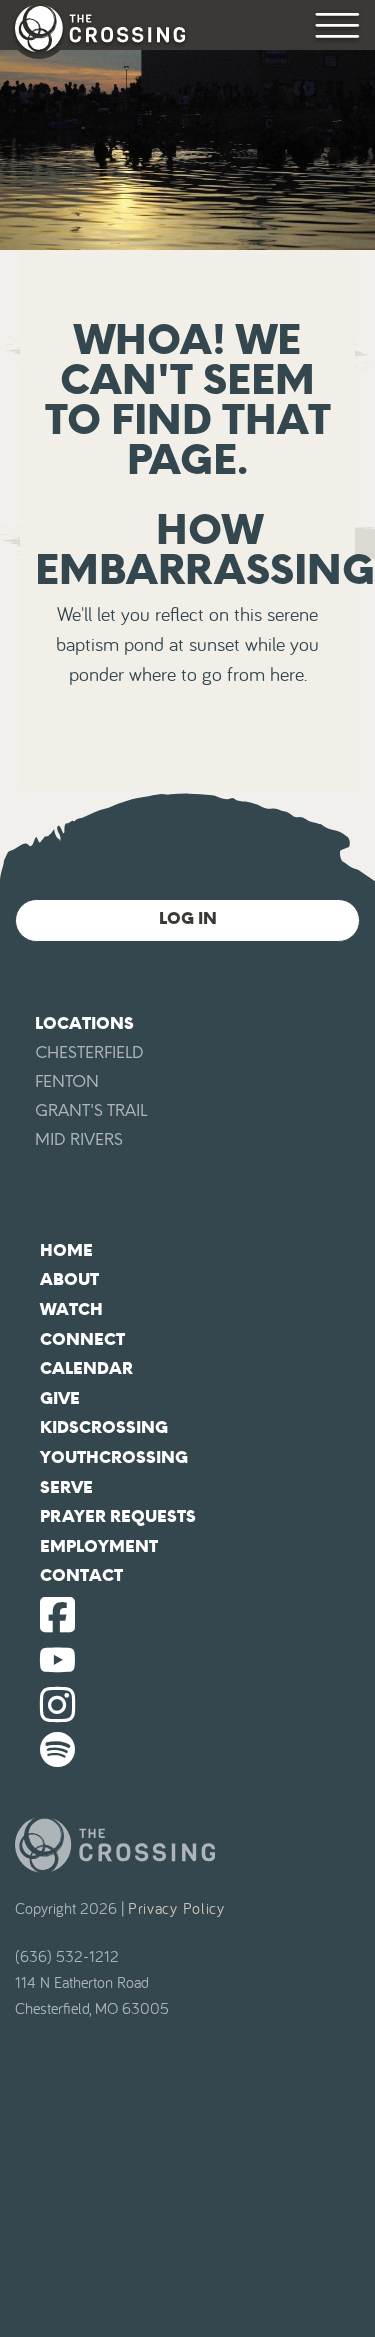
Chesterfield (89, 1052)
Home (66, 1250)
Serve (66, 1487)
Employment (99, 1546)
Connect (82, 1339)
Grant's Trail (91, 1110)
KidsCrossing (104, 1427)
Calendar (86, 1368)
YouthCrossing (114, 1457)
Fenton (67, 1081)
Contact (81, 1575)
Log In (188, 918)
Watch (71, 1309)
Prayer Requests (118, 1516)
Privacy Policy (176, 1909)
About (69, 1279)
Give (60, 1398)
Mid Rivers (79, 1139)
